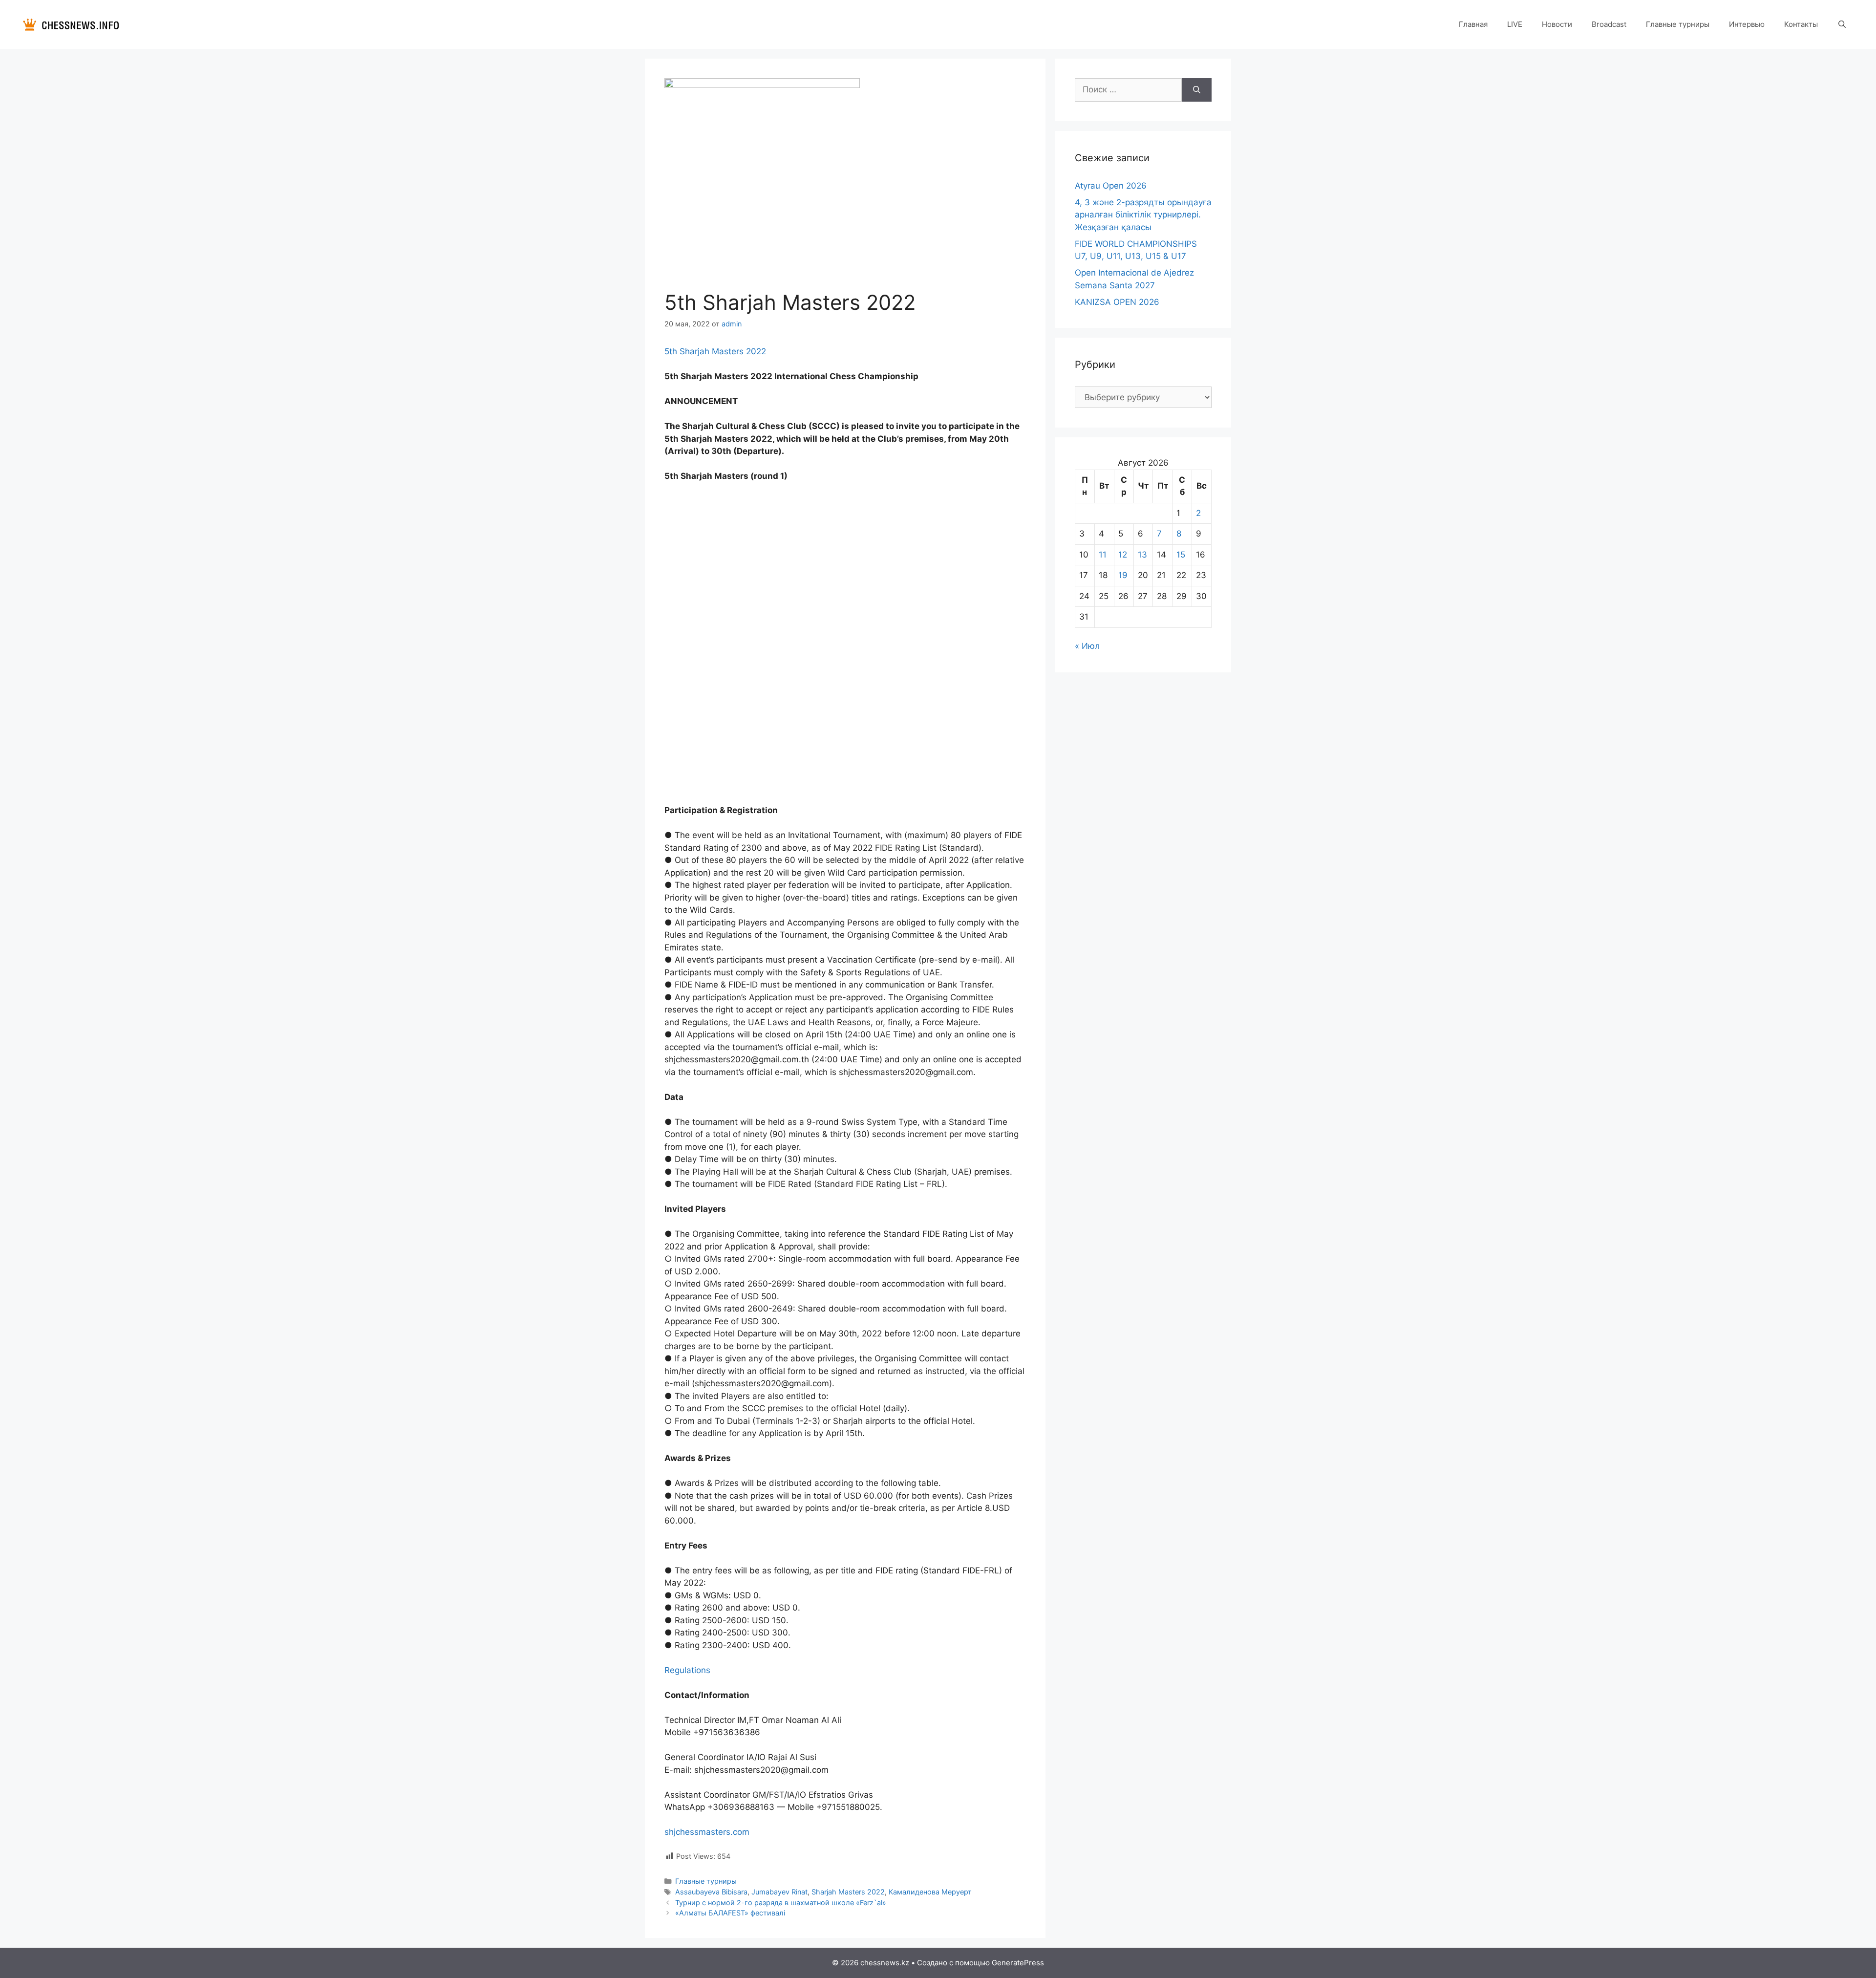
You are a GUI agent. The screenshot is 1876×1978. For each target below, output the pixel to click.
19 (1123, 575)
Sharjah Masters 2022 (848, 1892)
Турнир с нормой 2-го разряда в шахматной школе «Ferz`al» (781, 1903)
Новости (1557, 24)
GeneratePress (1018, 1963)
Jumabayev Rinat (779, 1892)
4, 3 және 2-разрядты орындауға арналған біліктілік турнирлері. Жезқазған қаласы (1143, 215)
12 (1123, 555)
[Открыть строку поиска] (1842, 24)
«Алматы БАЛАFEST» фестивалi (730, 1913)
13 (1142, 555)
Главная (1473, 24)
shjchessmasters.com (707, 1832)
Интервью (1747, 24)
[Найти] (1197, 90)
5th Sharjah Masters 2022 (715, 351)
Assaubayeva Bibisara (711, 1892)
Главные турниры (1678, 24)
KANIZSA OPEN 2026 (1117, 302)
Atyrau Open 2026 (1111, 186)
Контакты (1801, 24)
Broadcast (1609, 24)
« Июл (1087, 646)
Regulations (687, 1670)
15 (1181, 555)
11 (1103, 555)
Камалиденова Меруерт (930, 1892)
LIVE (1515, 24)
